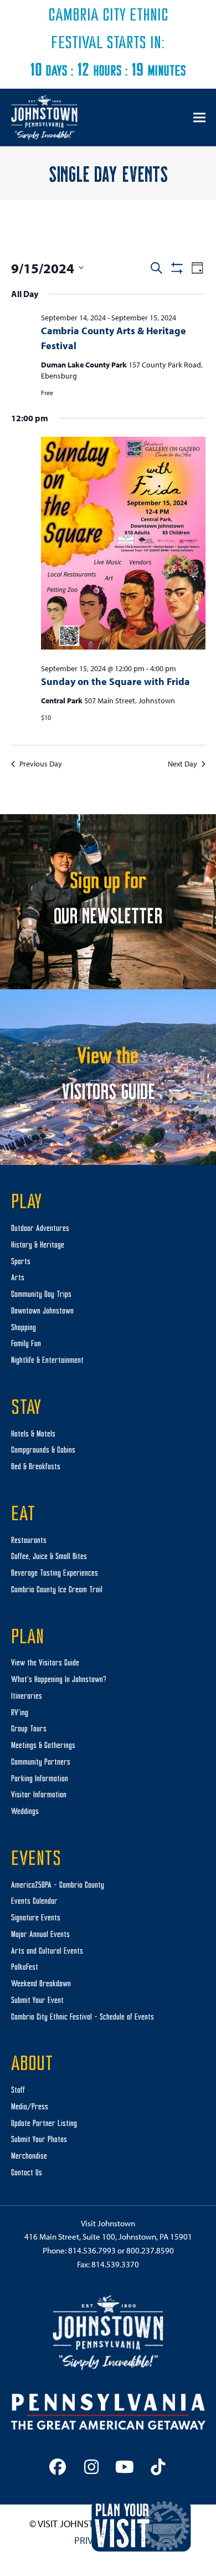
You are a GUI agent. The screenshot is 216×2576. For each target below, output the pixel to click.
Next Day (182, 764)
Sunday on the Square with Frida (115, 681)
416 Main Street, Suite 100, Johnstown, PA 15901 (108, 2237)
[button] (199, 117)
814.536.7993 (92, 2250)
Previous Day (41, 764)
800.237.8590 (150, 2250)
